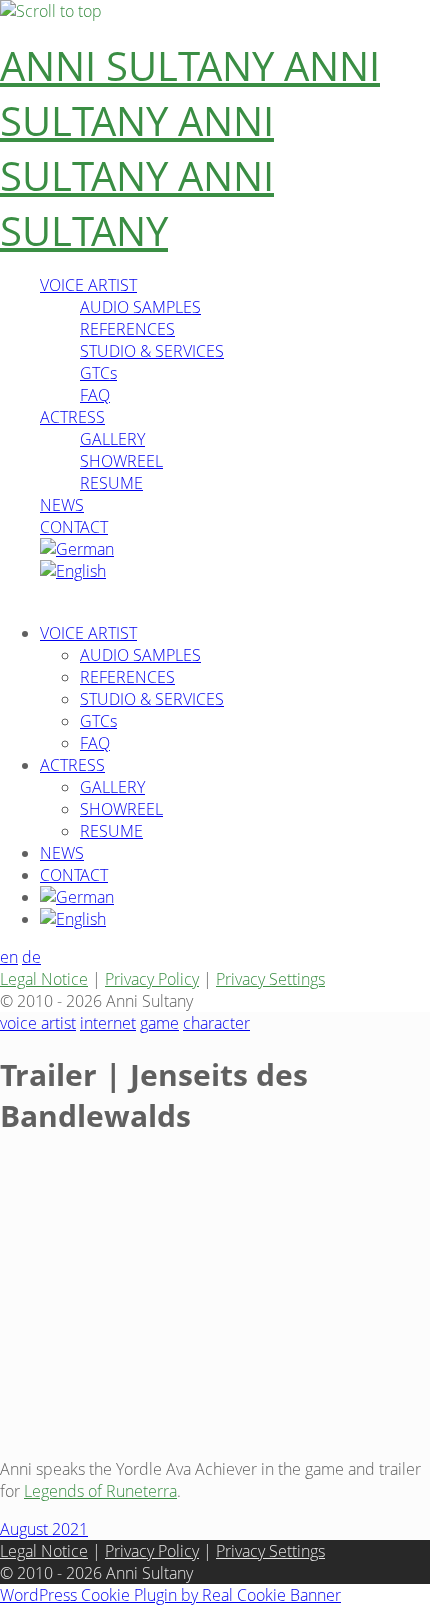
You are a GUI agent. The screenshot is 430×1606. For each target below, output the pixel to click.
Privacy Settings (270, 979)
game (159, 1023)
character (216, 1023)
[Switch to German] (77, 549)
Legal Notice (44, 979)
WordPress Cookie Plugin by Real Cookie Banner (170, 1595)
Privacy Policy (152, 979)
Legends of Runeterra (100, 1491)
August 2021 (44, 1529)
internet (108, 1023)
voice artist (38, 1023)
